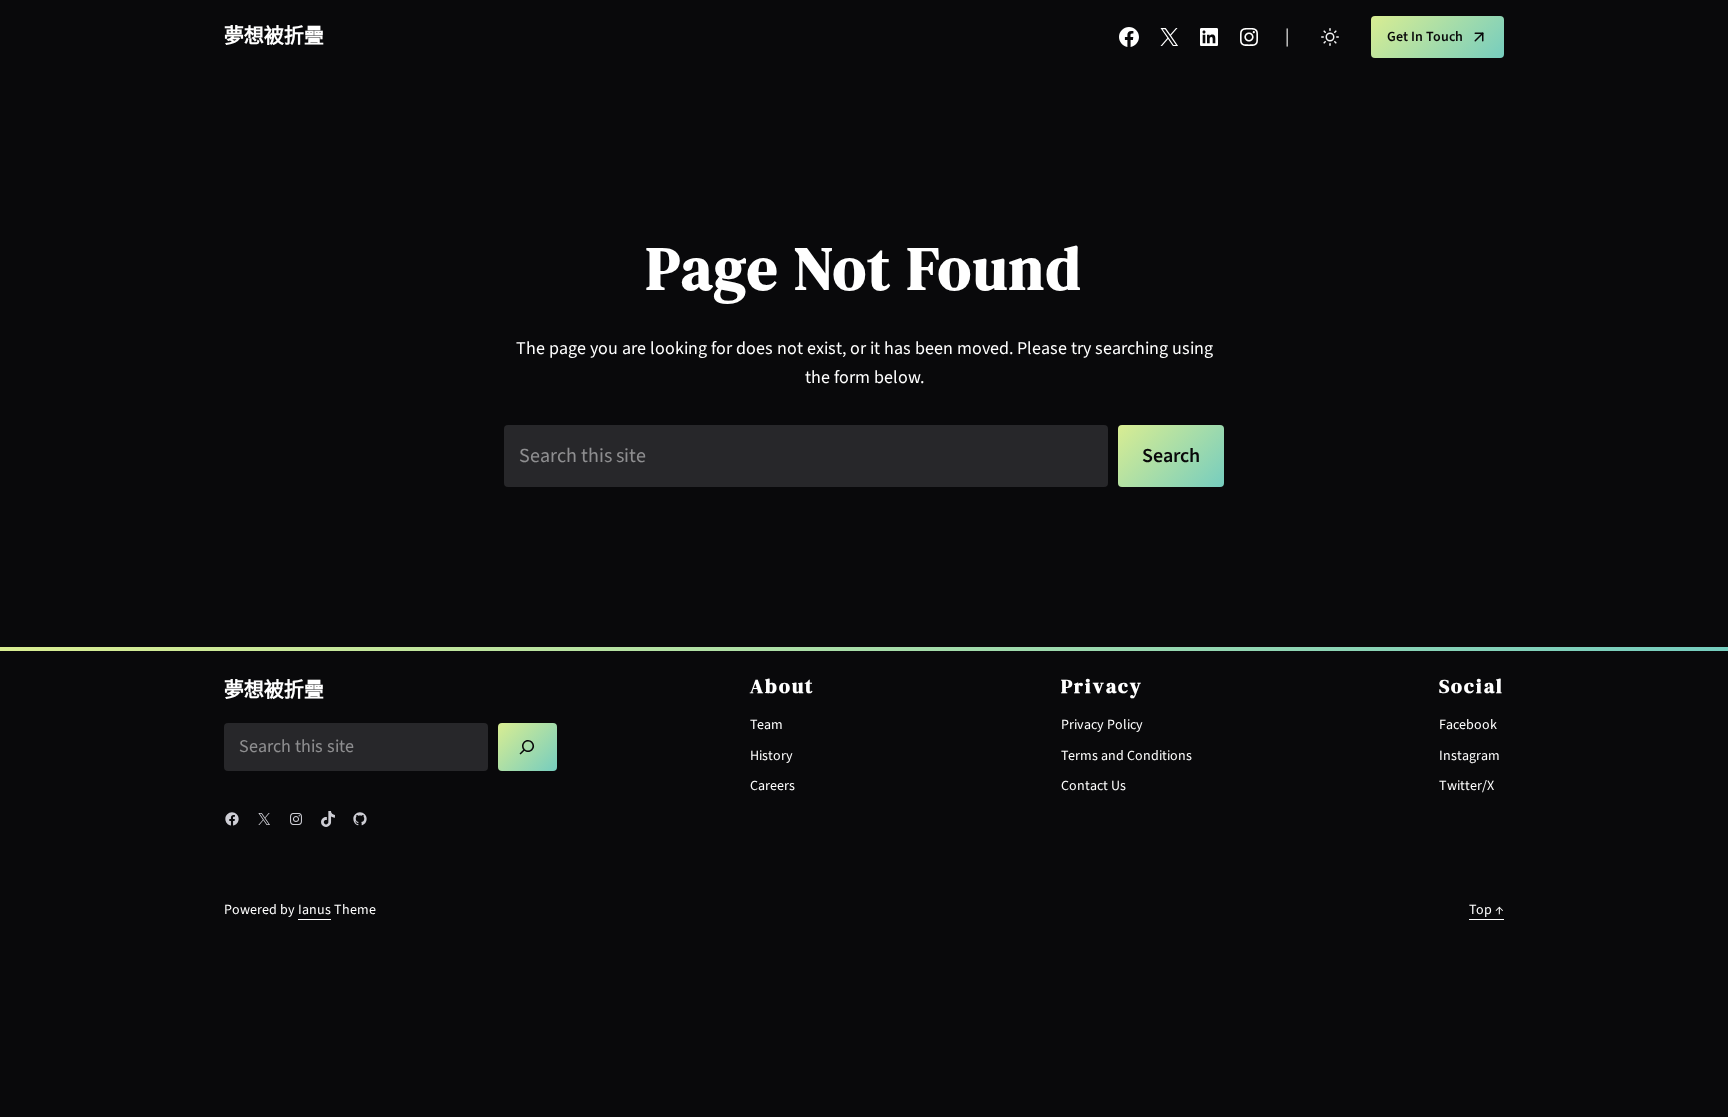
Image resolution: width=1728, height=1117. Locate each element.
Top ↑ (1486, 910)
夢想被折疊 (274, 37)
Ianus (314, 910)
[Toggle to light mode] (1330, 37)
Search (1171, 456)
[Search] (528, 747)
